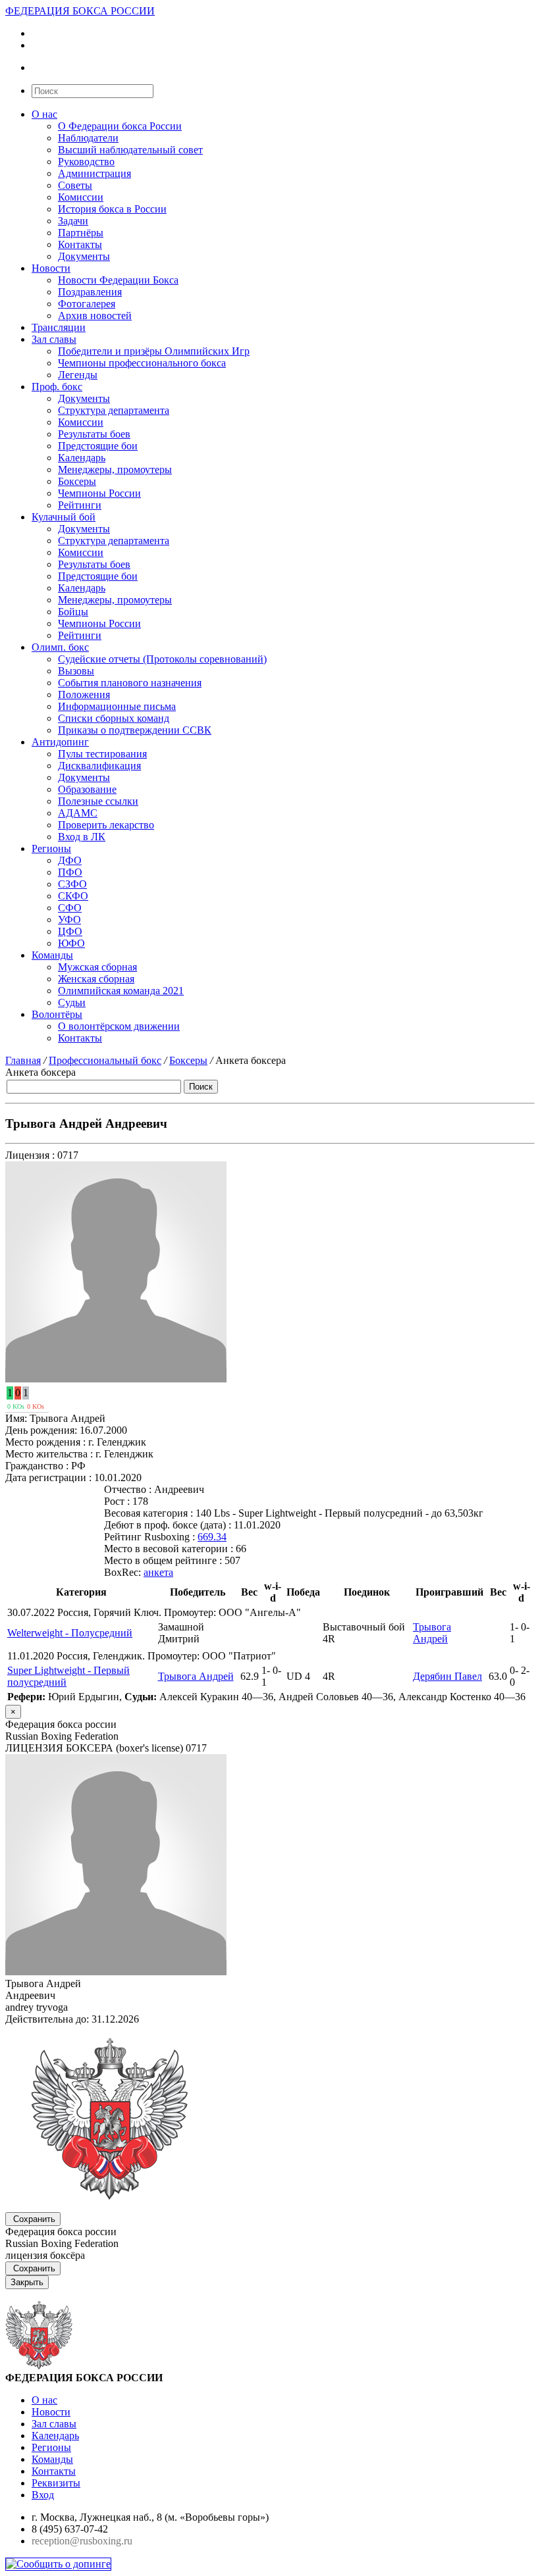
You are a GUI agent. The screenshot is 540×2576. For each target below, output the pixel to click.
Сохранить (34, 2219)
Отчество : (128, 1489)
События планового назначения (130, 683)
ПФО (70, 872)
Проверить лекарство (106, 825)
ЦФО (70, 931)
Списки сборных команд (114, 718)
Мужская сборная (97, 967)
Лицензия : (30, 1155)
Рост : (117, 1501)
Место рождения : (45, 1442)
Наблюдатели (88, 138)
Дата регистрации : (48, 1477)
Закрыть (27, 2282)
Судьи (72, 1002)
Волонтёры (57, 1014)
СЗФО (72, 884)
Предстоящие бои (98, 446)
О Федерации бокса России (120, 126)
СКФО (73, 896)
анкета (158, 1572)
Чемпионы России (99, 493)
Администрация (94, 173)
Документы (84, 256)
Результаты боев (94, 434)
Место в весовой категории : (169, 1549)
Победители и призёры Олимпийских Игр (154, 351)
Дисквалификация (99, 766)
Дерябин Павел (447, 1676)
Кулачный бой (64, 517)
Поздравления (90, 292)
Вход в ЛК (82, 837)
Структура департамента (114, 410)
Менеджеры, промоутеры (115, 469)
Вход (43, 2495)
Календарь (82, 458)
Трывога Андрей (432, 1633)
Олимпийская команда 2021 (121, 991)
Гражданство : (37, 1466)
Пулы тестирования (102, 754)
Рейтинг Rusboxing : (149, 1537)
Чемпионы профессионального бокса (142, 363)
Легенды (78, 375)
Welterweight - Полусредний (70, 1633)
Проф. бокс (57, 387)
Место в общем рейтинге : (163, 1560)
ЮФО (71, 943)
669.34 (212, 1537)
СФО (70, 908)
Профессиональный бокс (105, 1060)
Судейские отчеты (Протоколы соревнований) (162, 659)
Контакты (80, 244)
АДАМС (78, 813)
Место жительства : (49, 1454)
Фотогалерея (87, 304)
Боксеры (77, 481)
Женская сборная (96, 979)
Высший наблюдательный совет (130, 150)
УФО (69, 920)
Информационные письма (117, 706)
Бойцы (73, 612)
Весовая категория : (148, 1513)
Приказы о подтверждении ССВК (135, 730)
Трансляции (59, 327)
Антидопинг (60, 742)
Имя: (16, 1418)
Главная (23, 1060)
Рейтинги (80, 505)
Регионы (51, 848)
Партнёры (81, 233)
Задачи (73, 221)
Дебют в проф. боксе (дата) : (168, 1525)
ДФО (70, 860)
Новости (51, 268)
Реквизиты (56, 2483)
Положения (84, 695)
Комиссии (81, 197)
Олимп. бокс (60, 647)
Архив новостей (95, 316)
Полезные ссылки (98, 801)
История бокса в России (112, 209)
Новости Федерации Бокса (118, 280)
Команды (52, 955)
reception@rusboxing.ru (82, 2541)
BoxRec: (122, 1572)
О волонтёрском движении (119, 1026)
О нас (44, 114)
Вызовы (76, 671)
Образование (87, 789)
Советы (75, 185)
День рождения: (41, 1430)
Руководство (86, 162)
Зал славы (54, 339)
